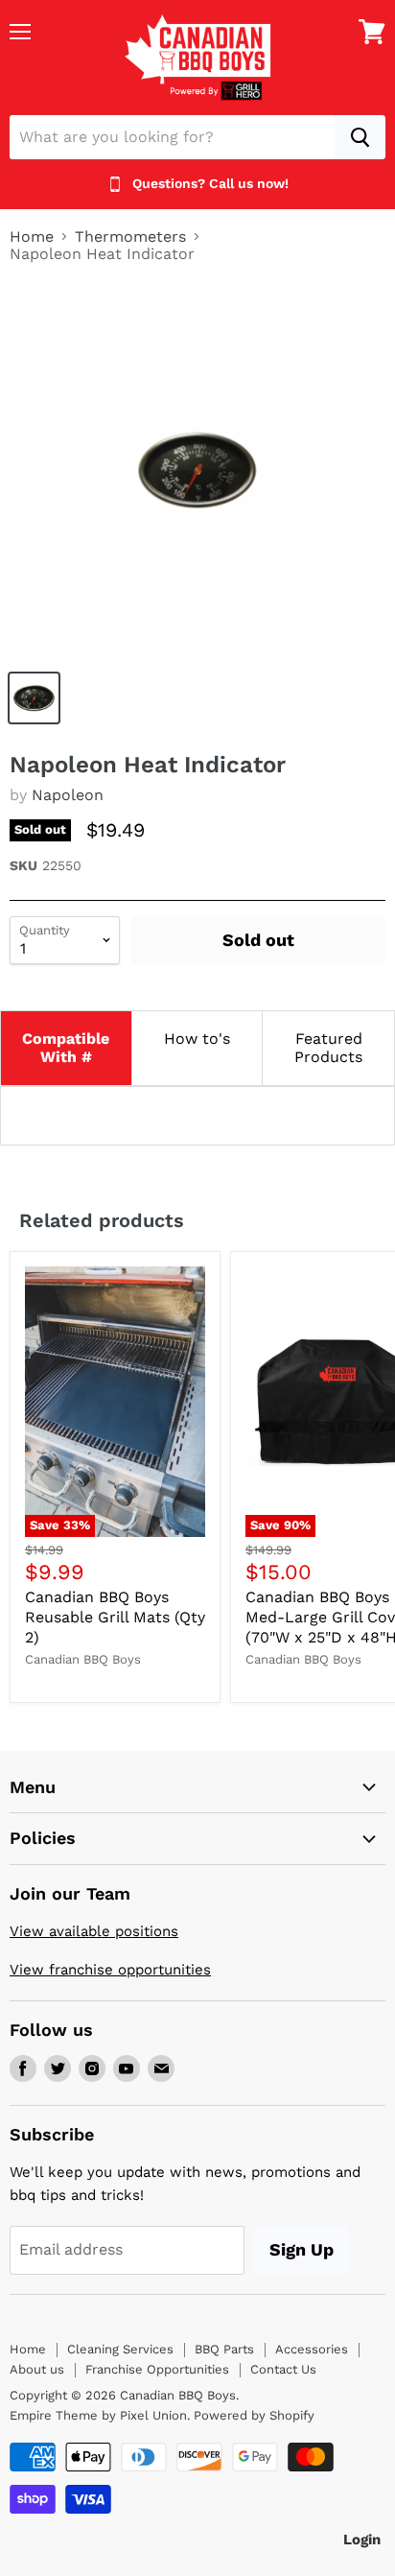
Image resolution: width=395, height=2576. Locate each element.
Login (362, 2540)
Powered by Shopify (254, 2415)
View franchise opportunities (110, 1970)
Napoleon (68, 795)
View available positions (94, 1931)
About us (37, 2369)
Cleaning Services (120, 2349)
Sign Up (302, 2249)
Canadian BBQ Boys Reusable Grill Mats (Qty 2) (115, 1617)
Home (32, 237)
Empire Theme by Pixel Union (98, 2415)
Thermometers (130, 237)
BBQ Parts (224, 2349)
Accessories (312, 2349)
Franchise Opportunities (157, 2369)
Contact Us (283, 2369)
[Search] (360, 137)
